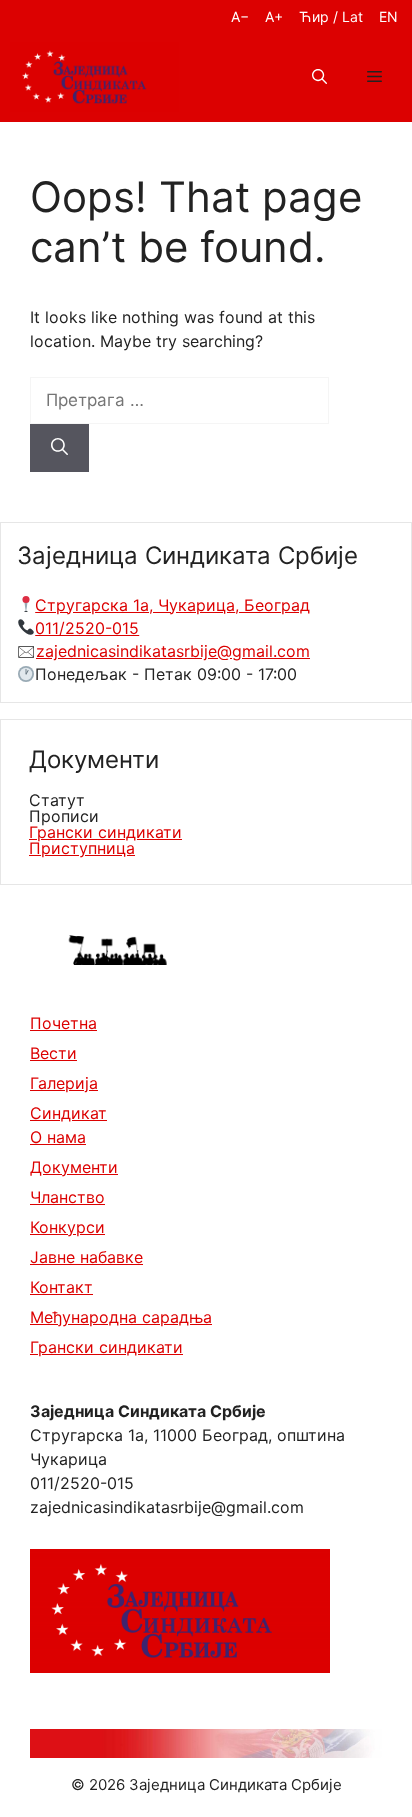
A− (240, 16)
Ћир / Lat (331, 16)
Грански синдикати (105, 832)
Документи (74, 1167)
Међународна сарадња (121, 1317)
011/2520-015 (87, 628)
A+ (274, 16)
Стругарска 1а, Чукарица (135, 605)
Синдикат (68, 1113)
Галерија (64, 1083)
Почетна (63, 1023)
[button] (319, 77)
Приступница (82, 848)
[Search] (59, 448)
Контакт (61, 1287)
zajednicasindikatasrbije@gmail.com (173, 651)
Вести (53, 1053)
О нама (58, 1137)
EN (388, 16)
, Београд (272, 605)
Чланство (67, 1197)
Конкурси (67, 1227)
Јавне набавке (86, 1257)
